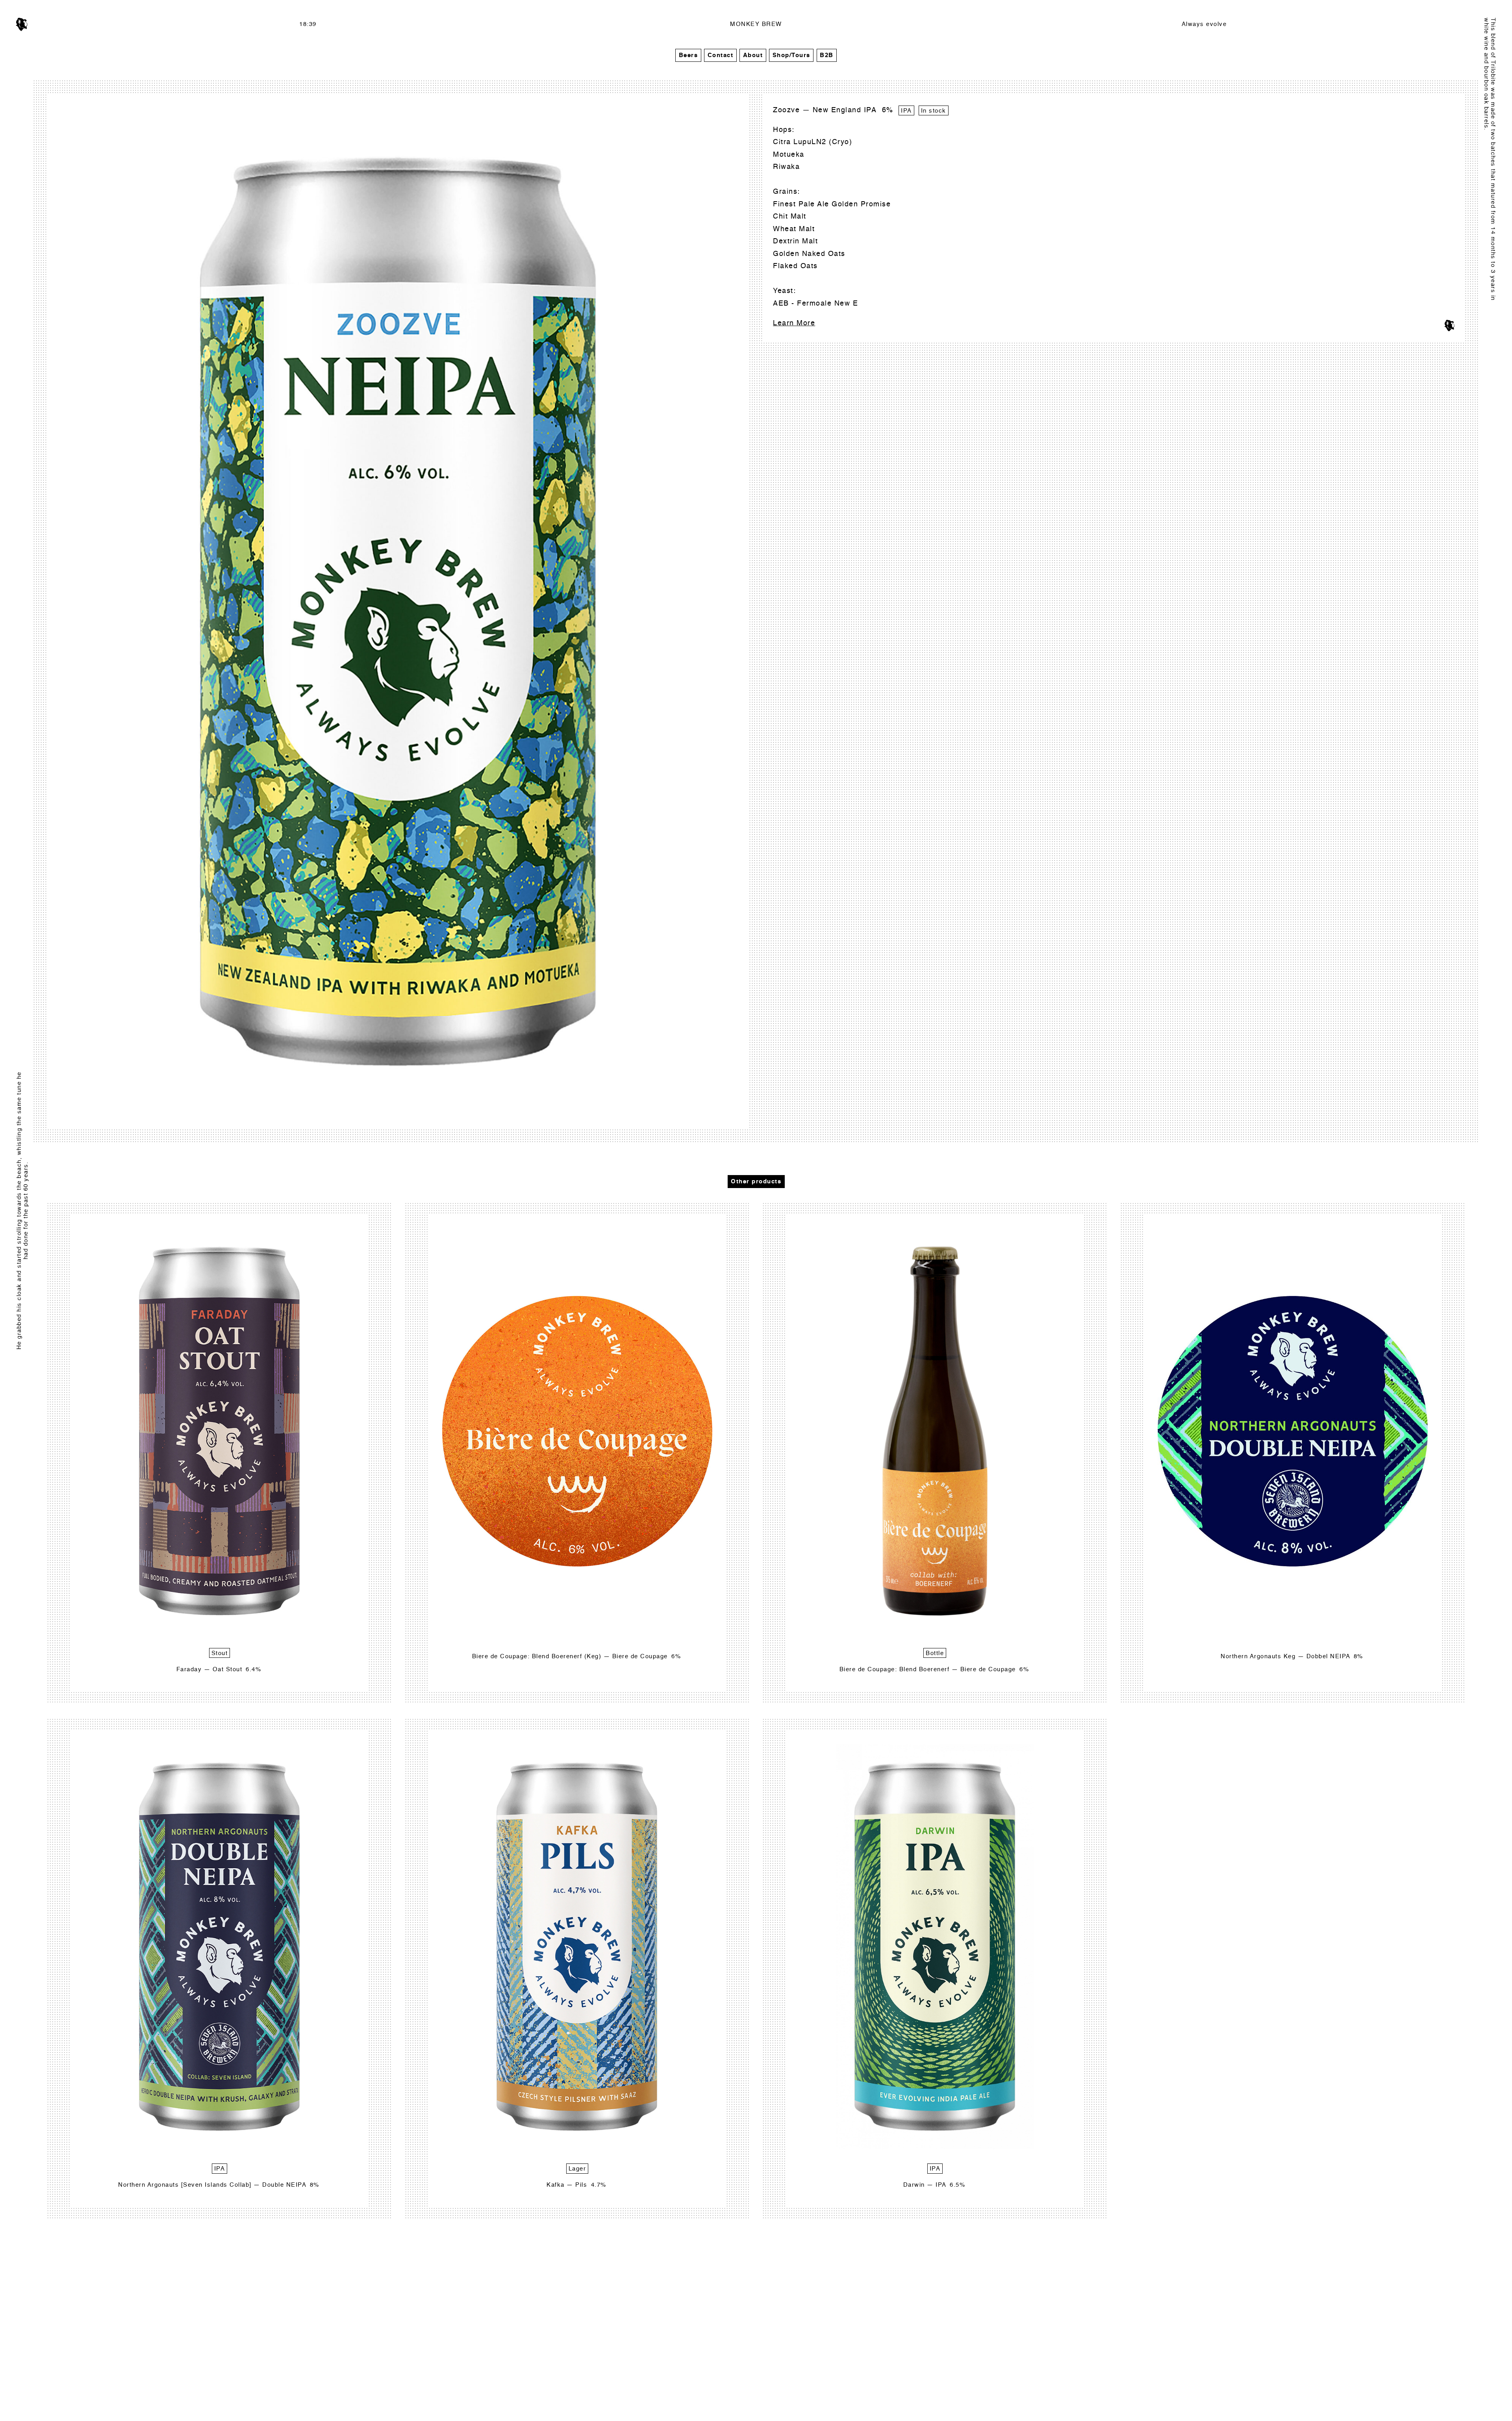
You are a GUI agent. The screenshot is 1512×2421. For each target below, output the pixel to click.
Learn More (794, 323)
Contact (721, 55)
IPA (906, 111)
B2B (827, 55)
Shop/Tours (791, 55)
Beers (688, 55)
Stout (220, 1653)
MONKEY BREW (756, 24)
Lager (577, 2169)
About (753, 55)
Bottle (935, 1653)
